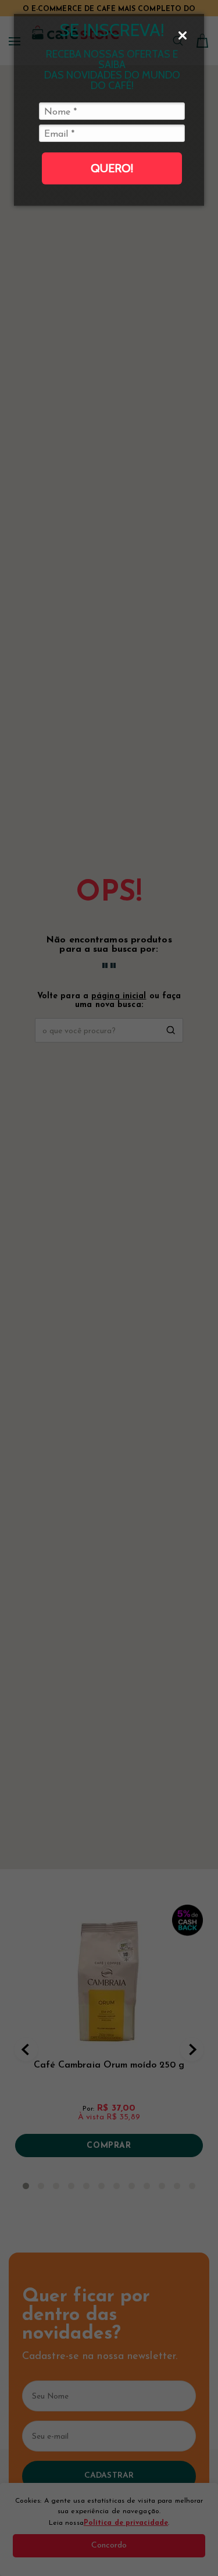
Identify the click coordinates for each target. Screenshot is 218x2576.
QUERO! (112, 168)
